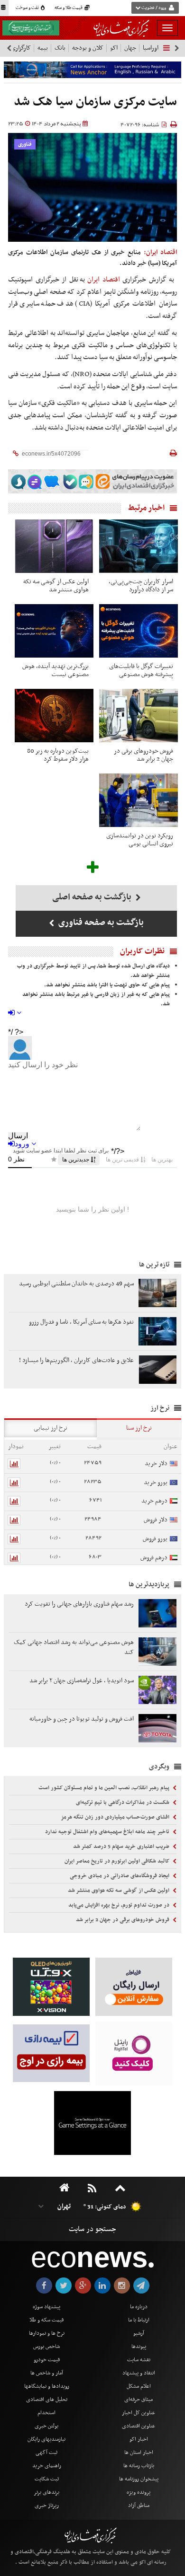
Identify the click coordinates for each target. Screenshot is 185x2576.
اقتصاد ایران (105, 280)
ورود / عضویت (154, 8)
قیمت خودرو (47, 2360)
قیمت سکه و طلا (46, 2320)
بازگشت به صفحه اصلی (93, 897)
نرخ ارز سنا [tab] (139, 1428)
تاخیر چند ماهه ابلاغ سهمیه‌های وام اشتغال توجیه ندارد (108, 1832)
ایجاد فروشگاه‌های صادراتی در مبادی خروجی (120, 1876)
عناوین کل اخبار (139, 2413)
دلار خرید (156, 1464)
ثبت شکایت (47, 2479)
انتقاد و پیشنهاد (139, 2373)
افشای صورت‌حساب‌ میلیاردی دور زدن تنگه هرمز (116, 1817)
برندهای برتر (46, 2492)
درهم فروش (154, 1558)
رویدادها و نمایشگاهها (47, 2386)
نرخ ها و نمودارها (47, 2333)
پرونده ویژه (139, 2492)
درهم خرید (154, 1501)
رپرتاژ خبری (47, 2506)
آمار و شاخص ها (47, 2373)
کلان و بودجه (88, 48)
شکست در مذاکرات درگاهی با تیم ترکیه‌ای (123, 1802)
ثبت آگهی (46, 2453)
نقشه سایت (139, 2360)
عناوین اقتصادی (139, 2426)
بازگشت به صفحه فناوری (100, 923)
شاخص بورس (46, 2347)
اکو (114, 48)
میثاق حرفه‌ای (139, 2400)
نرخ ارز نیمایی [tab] (51, 1428)
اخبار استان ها (139, 2453)
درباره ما (139, 2307)
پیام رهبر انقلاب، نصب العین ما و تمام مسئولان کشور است (105, 1788)
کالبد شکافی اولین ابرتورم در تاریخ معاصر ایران (118, 1861)
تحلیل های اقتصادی (47, 2400)
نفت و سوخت (28, 8)
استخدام (46, 2413)
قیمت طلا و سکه (69, 8)
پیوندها (139, 2347)
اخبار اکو (139, 2439)
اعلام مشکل (139, 2386)
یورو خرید (156, 1482)
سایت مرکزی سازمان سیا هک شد (95, 102)
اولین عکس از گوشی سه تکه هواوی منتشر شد (119, 1890)
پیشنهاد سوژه (46, 2307)
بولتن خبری (46, 2426)
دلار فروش (156, 1520)
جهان (130, 48)
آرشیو (139, 2333)
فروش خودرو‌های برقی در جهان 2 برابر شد (123, 1920)
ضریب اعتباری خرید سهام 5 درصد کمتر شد (122, 1846)
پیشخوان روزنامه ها (139, 2479)
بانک (60, 48)
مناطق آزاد (139, 2506)
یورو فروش (155, 1539)
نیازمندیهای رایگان (46, 2439)
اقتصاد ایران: (160, 252)
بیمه (43, 48)
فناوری (25, 145)
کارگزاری (21, 48)
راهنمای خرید (47, 2466)
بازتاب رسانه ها (139, 2466)
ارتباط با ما (139, 2320)
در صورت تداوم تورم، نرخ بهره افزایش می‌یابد (120, 1905)
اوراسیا (151, 48)
